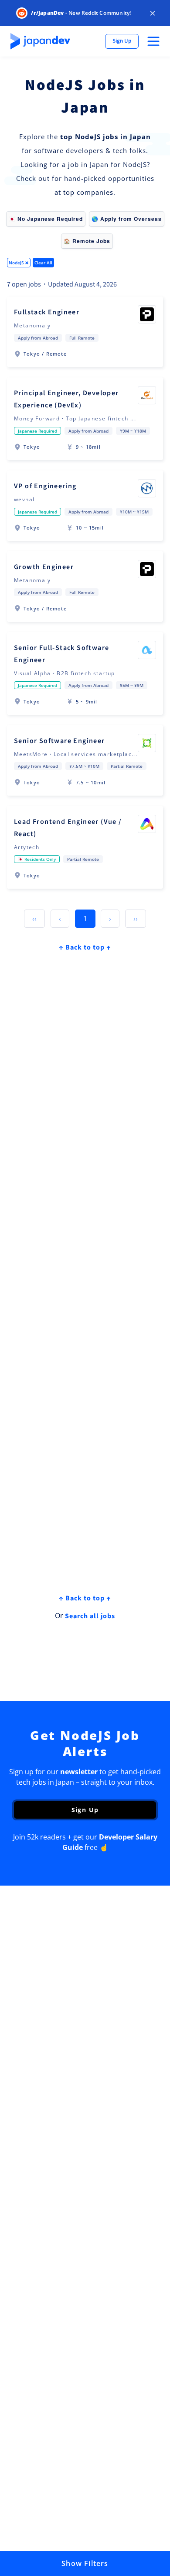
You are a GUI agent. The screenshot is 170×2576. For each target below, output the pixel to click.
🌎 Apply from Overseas (127, 219)
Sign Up (122, 41)
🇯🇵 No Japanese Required (46, 219)
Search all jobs (90, 1616)
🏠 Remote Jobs (87, 241)
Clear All (43, 263)
